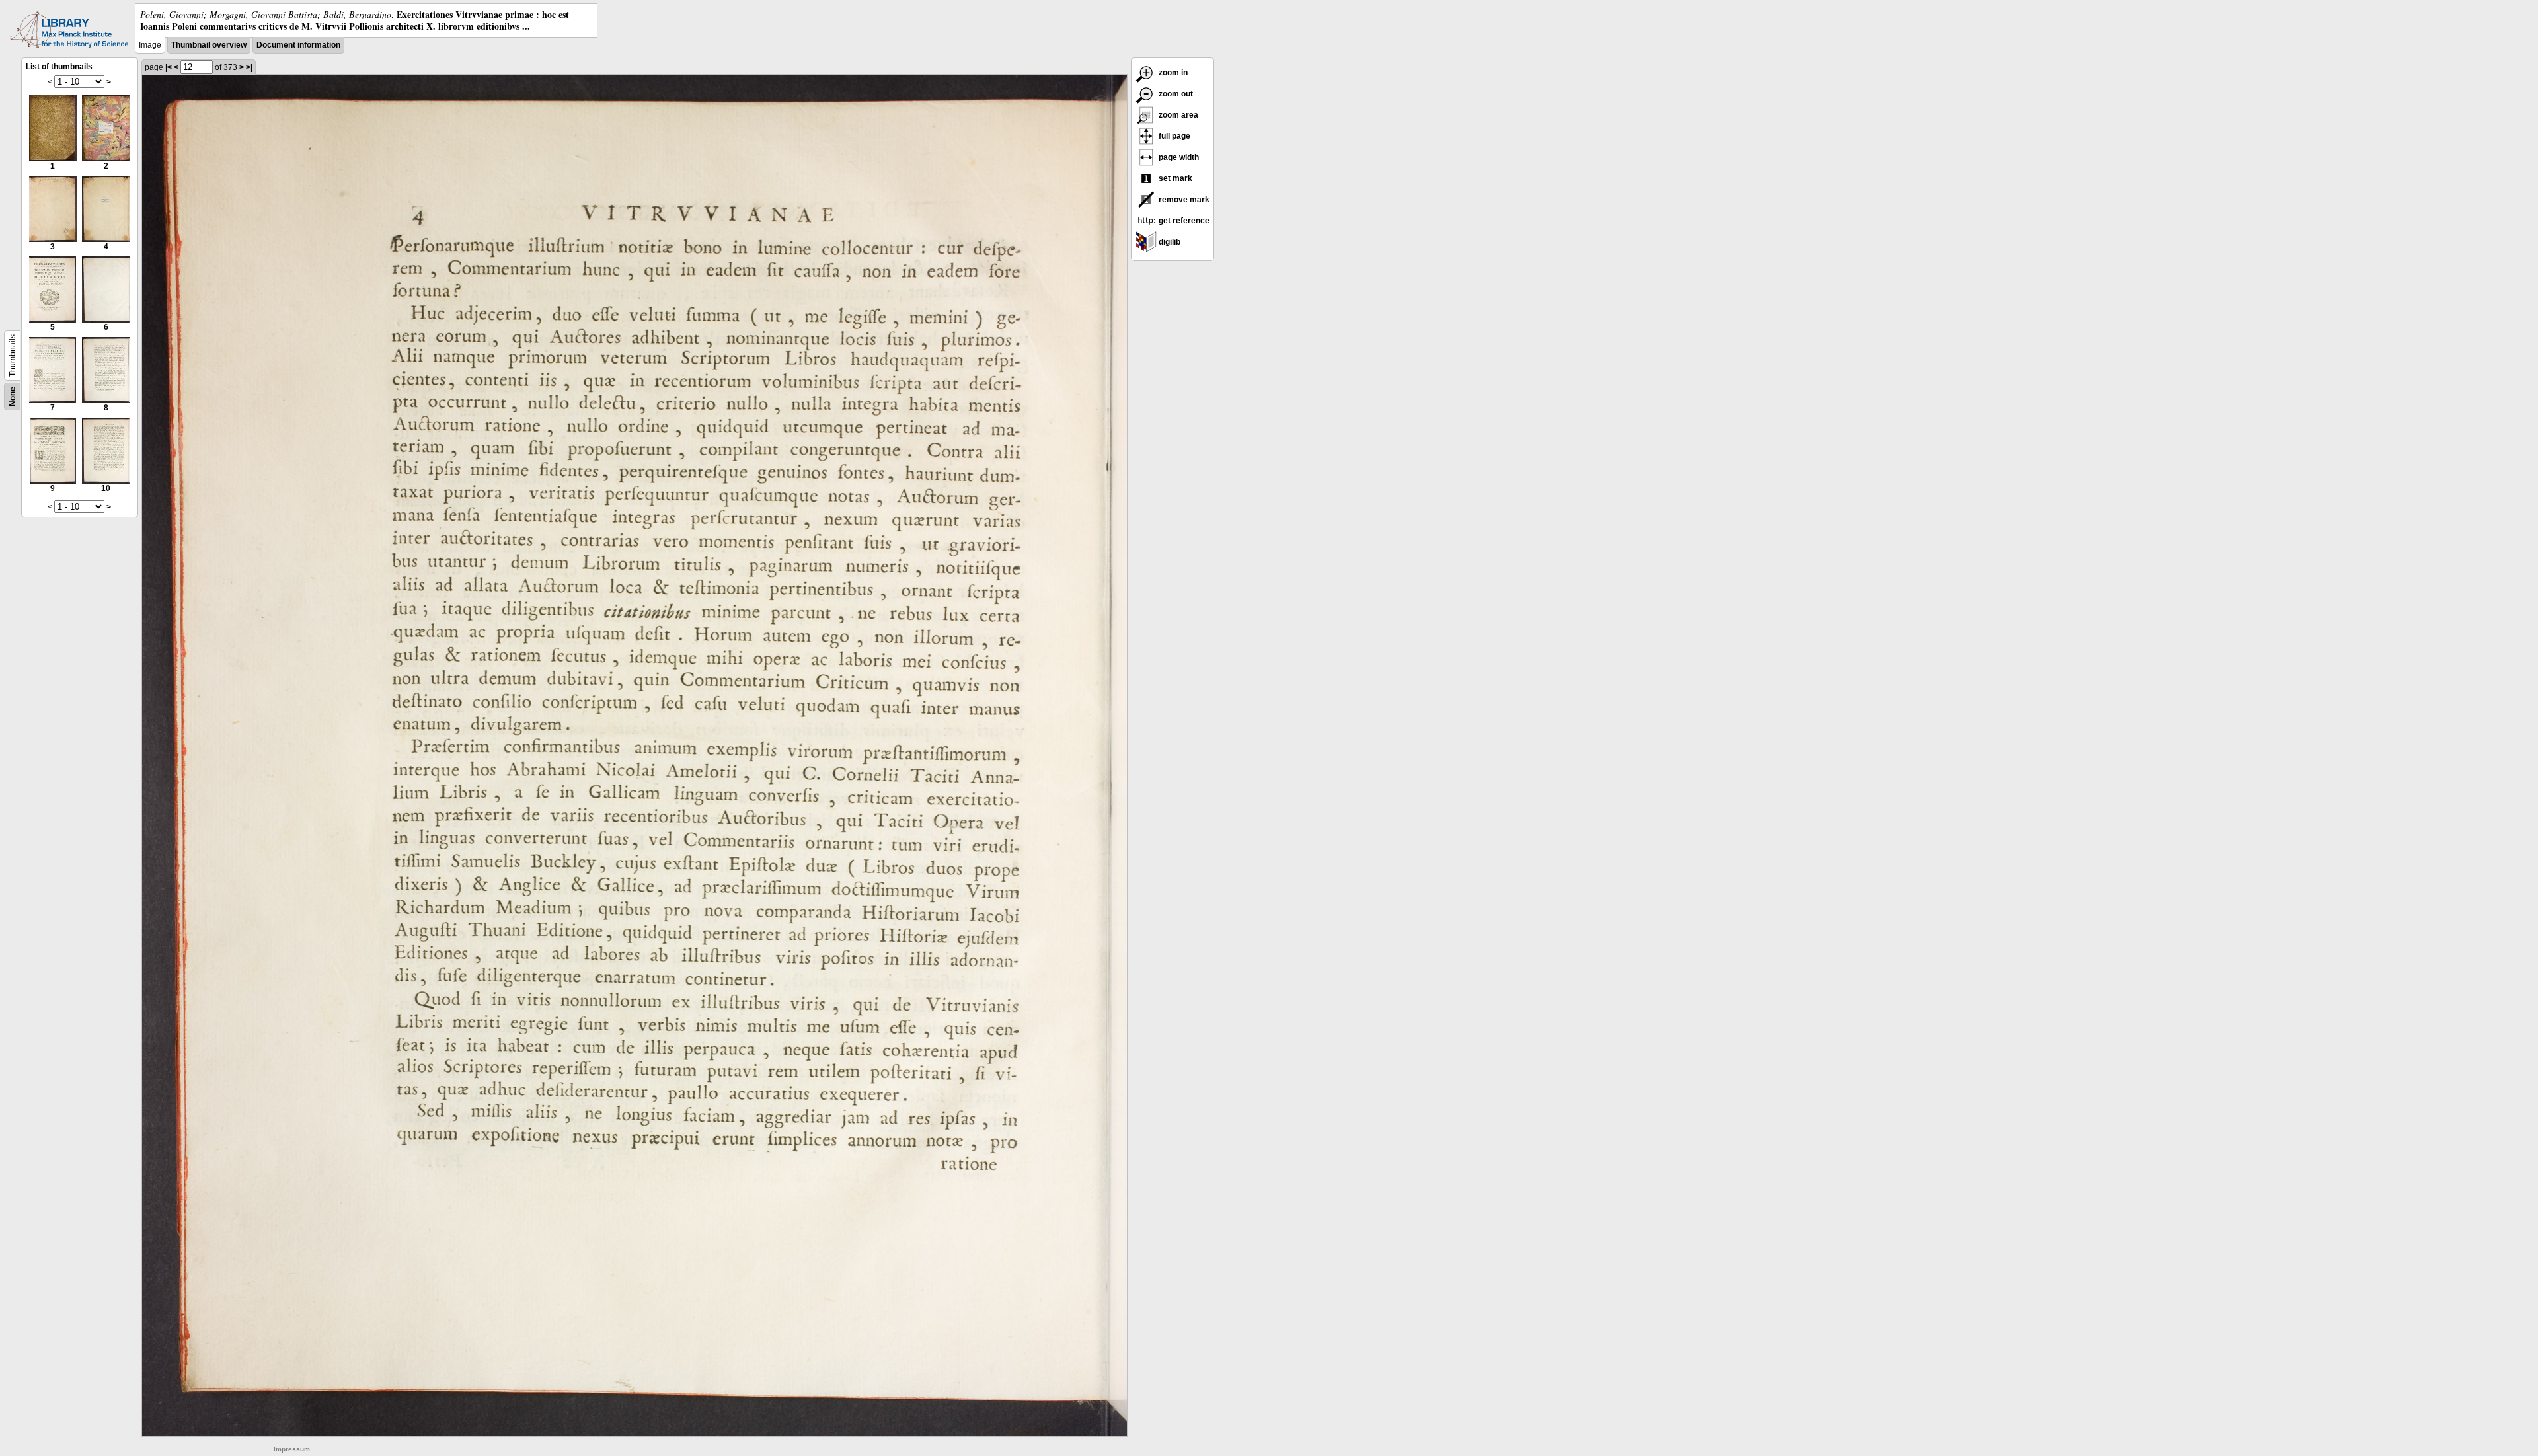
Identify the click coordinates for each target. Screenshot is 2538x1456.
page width (1178, 157)
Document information (298, 45)
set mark (1174, 178)
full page (1173, 136)
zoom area (1177, 115)
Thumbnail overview (209, 45)
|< (169, 67)
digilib (1169, 242)
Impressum (292, 1449)
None (13, 397)
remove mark (1183, 200)
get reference (1183, 221)
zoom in (1172, 73)
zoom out (1175, 94)
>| (249, 67)
